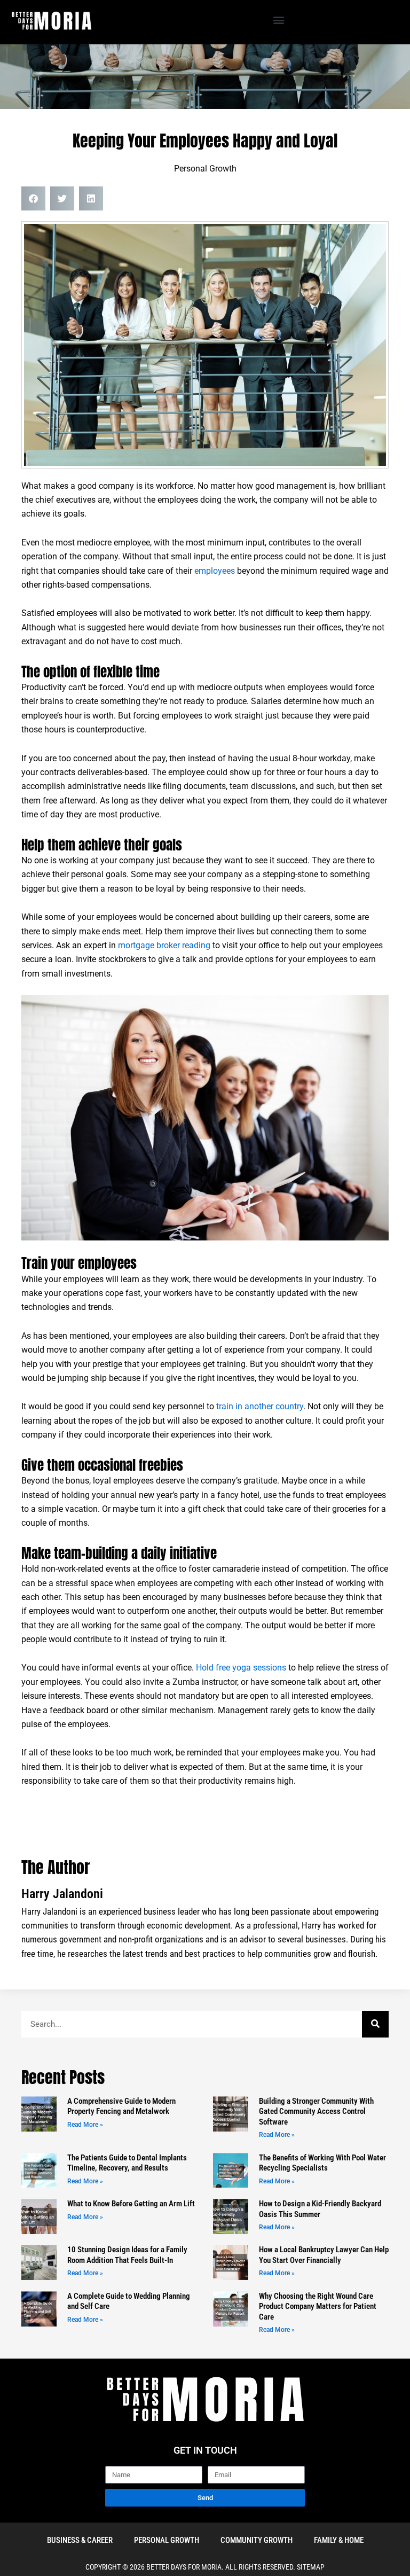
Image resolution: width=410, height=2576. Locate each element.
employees (214, 571)
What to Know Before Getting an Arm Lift (131, 2204)
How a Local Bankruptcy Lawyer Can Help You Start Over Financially (324, 2255)
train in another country (260, 1407)
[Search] (375, 2024)
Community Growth (257, 2540)
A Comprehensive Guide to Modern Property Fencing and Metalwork (121, 2106)
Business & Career (80, 2540)
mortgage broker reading (164, 946)
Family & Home (339, 2540)
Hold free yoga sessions (241, 1668)
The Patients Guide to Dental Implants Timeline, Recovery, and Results (127, 2163)
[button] (278, 19)
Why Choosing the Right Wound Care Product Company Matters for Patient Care (318, 2306)
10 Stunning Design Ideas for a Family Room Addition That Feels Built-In (127, 2255)
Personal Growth (205, 169)
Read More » (85, 2125)
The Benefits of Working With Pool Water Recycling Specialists (322, 2163)
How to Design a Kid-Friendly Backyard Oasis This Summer (320, 2209)
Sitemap (311, 2567)
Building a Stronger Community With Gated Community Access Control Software (316, 2111)
